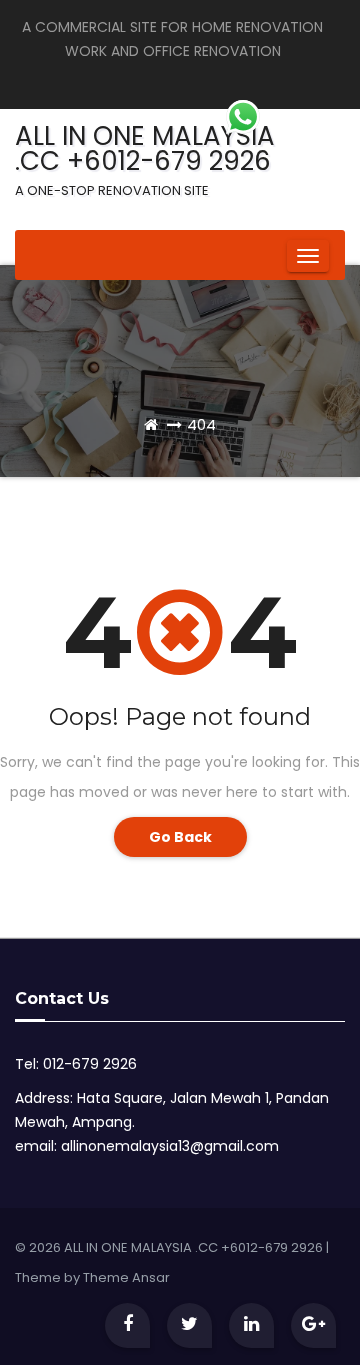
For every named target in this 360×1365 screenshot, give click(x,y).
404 (201, 424)
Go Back (180, 837)
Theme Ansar (126, 1277)
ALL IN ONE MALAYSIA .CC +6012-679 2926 (145, 159)
